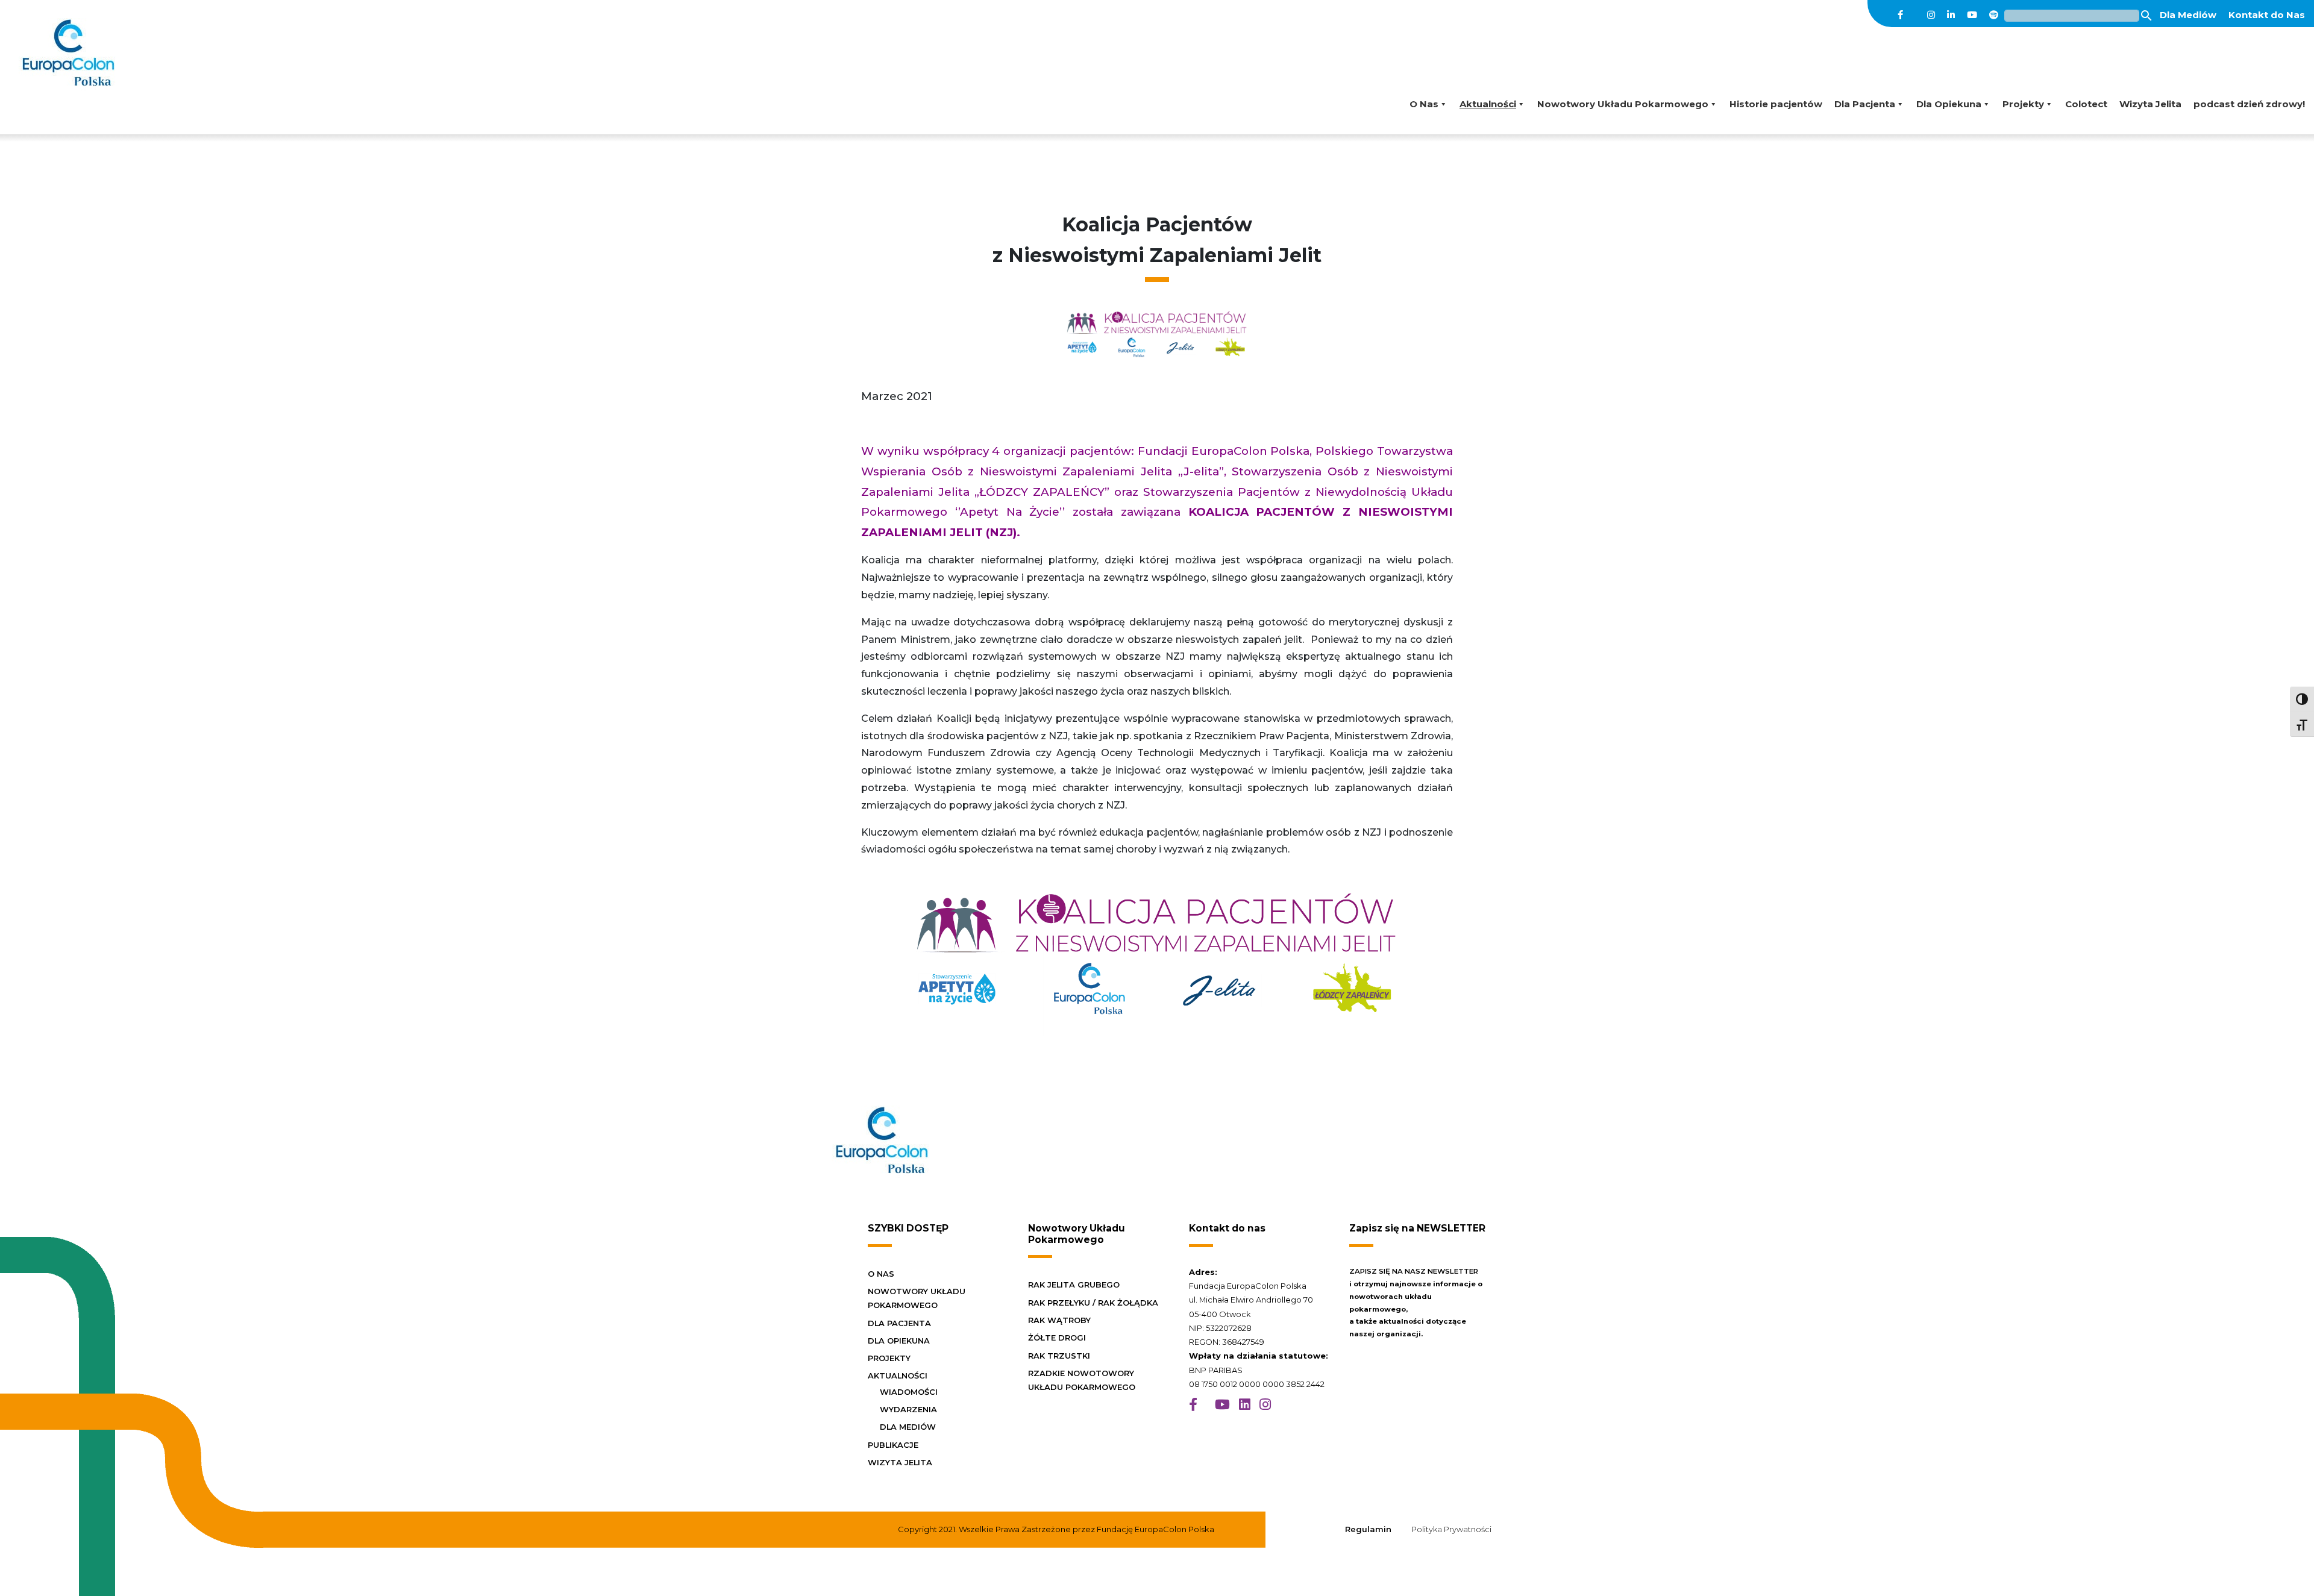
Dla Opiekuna (1949, 104)
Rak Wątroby (1059, 1320)
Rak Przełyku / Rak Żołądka (1093, 1303)
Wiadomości (909, 1392)
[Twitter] (1915, 15)
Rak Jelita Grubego (1074, 1285)
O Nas (1424, 104)
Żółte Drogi (1057, 1338)
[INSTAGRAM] (1265, 1405)
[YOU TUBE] (1222, 1405)
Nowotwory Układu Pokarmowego (1623, 104)
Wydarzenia (908, 1409)
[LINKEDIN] (1245, 1405)
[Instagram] (1931, 15)
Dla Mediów (2188, 15)
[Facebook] (1900, 15)
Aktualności (1488, 104)
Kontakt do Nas (2267, 15)
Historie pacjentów (1776, 104)
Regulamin (1368, 1529)
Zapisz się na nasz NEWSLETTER (1414, 1271)
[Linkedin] (1951, 15)
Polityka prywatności (1451, 1529)
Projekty (2023, 104)
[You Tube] (1972, 15)
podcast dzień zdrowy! (2249, 104)
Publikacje (893, 1445)
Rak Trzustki (1059, 1356)
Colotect (2086, 104)
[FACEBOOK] (1193, 1405)
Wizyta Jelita (2150, 104)
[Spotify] (1994, 15)
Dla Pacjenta (1865, 104)
